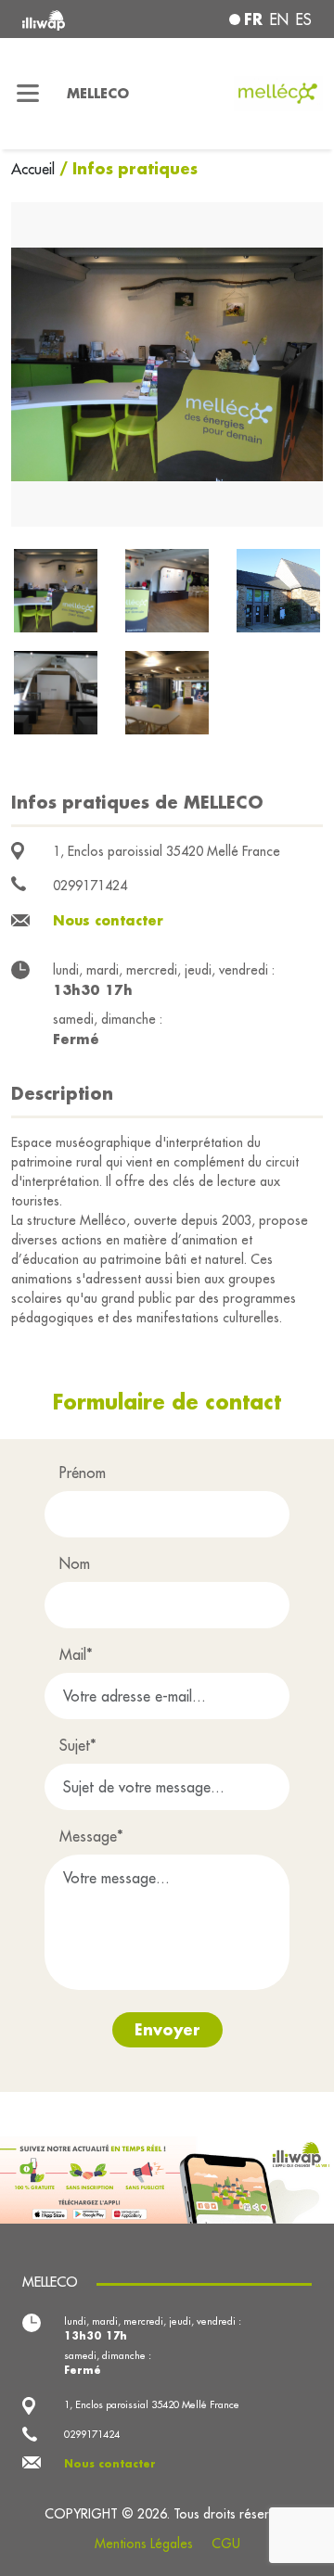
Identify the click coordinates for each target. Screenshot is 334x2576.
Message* (91, 1836)
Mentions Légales (144, 2544)
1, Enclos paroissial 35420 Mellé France (167, 851)
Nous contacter (108, 920)
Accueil (35, 169)
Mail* (76, 1654)
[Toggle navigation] (28, 94)
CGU (226, 2544)
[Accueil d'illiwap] (76, 19)
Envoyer (167, 2029)
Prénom (83, 1473)
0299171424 (90, 886)
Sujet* (78, 1745)
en (279, 19)
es (304, 19)
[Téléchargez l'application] (167, 2178)
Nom (75, 1563)
